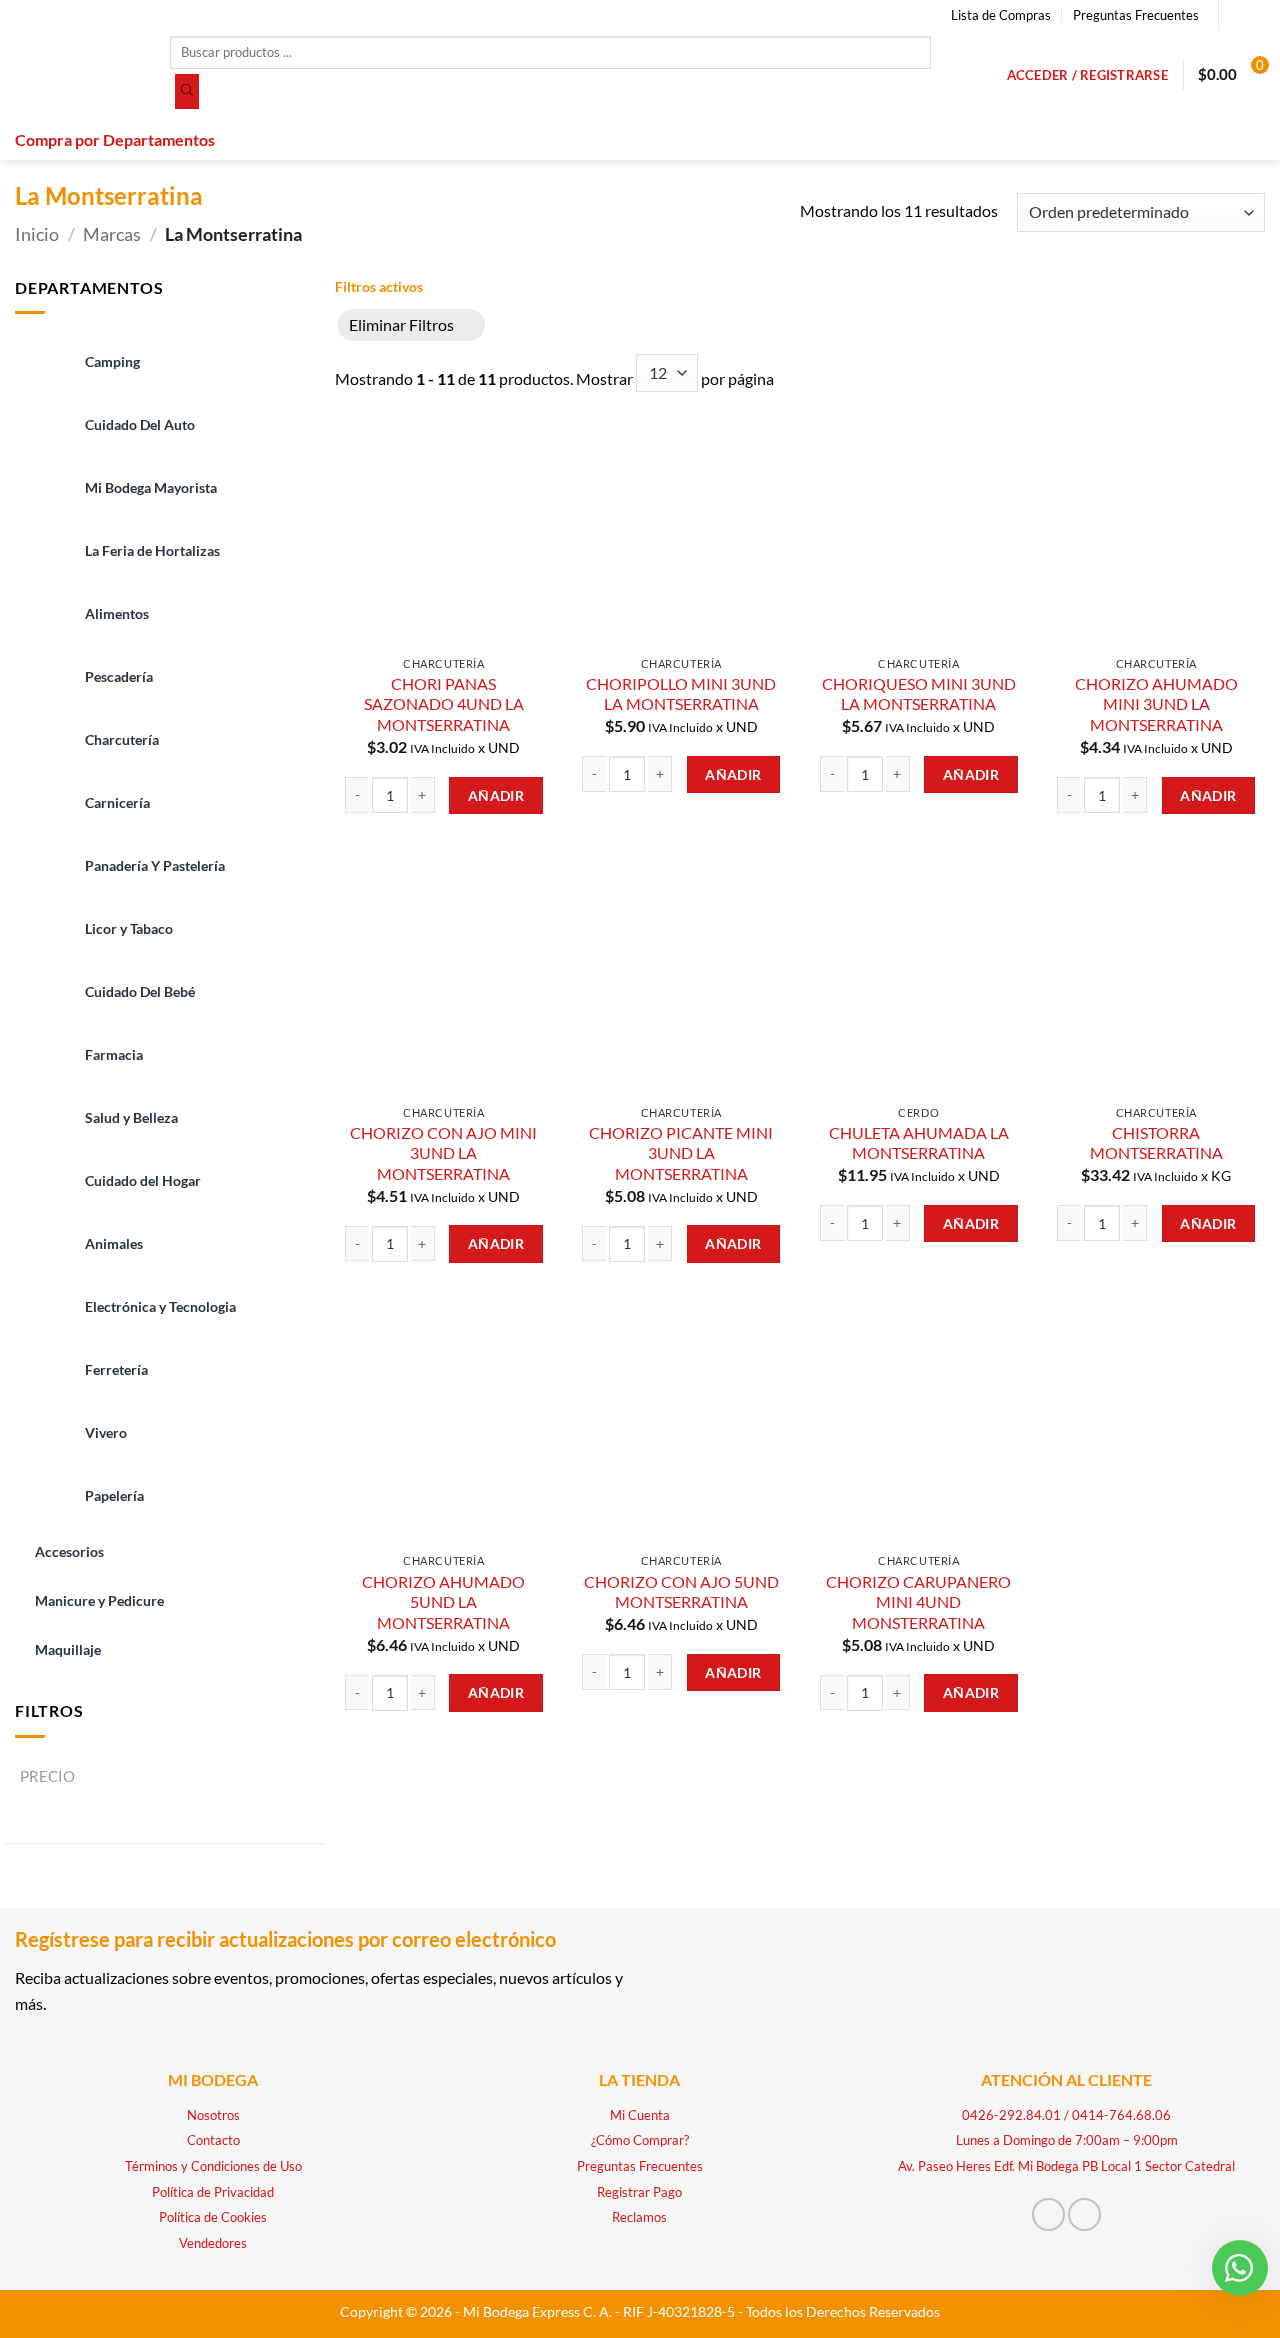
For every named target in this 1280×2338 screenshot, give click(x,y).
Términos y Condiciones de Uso (213, 2166)
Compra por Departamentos (115, 139)
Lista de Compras (1001, 15)
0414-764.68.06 (1121, 2115)
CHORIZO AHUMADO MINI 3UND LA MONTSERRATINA (1156, 704)
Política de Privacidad (213, 2192)
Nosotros (213, 2115)
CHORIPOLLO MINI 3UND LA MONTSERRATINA (681, 694)
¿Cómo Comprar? (640, 2140)
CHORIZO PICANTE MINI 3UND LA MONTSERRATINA (681, 1153)
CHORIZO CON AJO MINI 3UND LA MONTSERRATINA (443, 1153)
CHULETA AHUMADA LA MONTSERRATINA (919, 1143)
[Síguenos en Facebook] (1236, 15)
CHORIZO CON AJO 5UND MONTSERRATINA (681, 1592)
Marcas (112, 234)
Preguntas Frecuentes (1136, 15)
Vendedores (213, 2243)
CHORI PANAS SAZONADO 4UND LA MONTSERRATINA (444, 704)
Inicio (37, 234)
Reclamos (639, 2217)
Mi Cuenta (640, 2115)
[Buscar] (187, 92)
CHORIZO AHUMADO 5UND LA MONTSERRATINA (443, 1602)
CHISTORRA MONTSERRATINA (1156, 1143)
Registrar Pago (639, 2192)
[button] (1087, 75)
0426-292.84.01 (1011, 2115)
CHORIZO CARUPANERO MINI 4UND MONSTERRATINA (918, 1602)
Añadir (496, 795)
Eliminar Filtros (401, 324)
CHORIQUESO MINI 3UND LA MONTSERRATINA (919, 694)
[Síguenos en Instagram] (1255, 15)
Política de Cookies (213, 2217)
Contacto (213, 2140)
